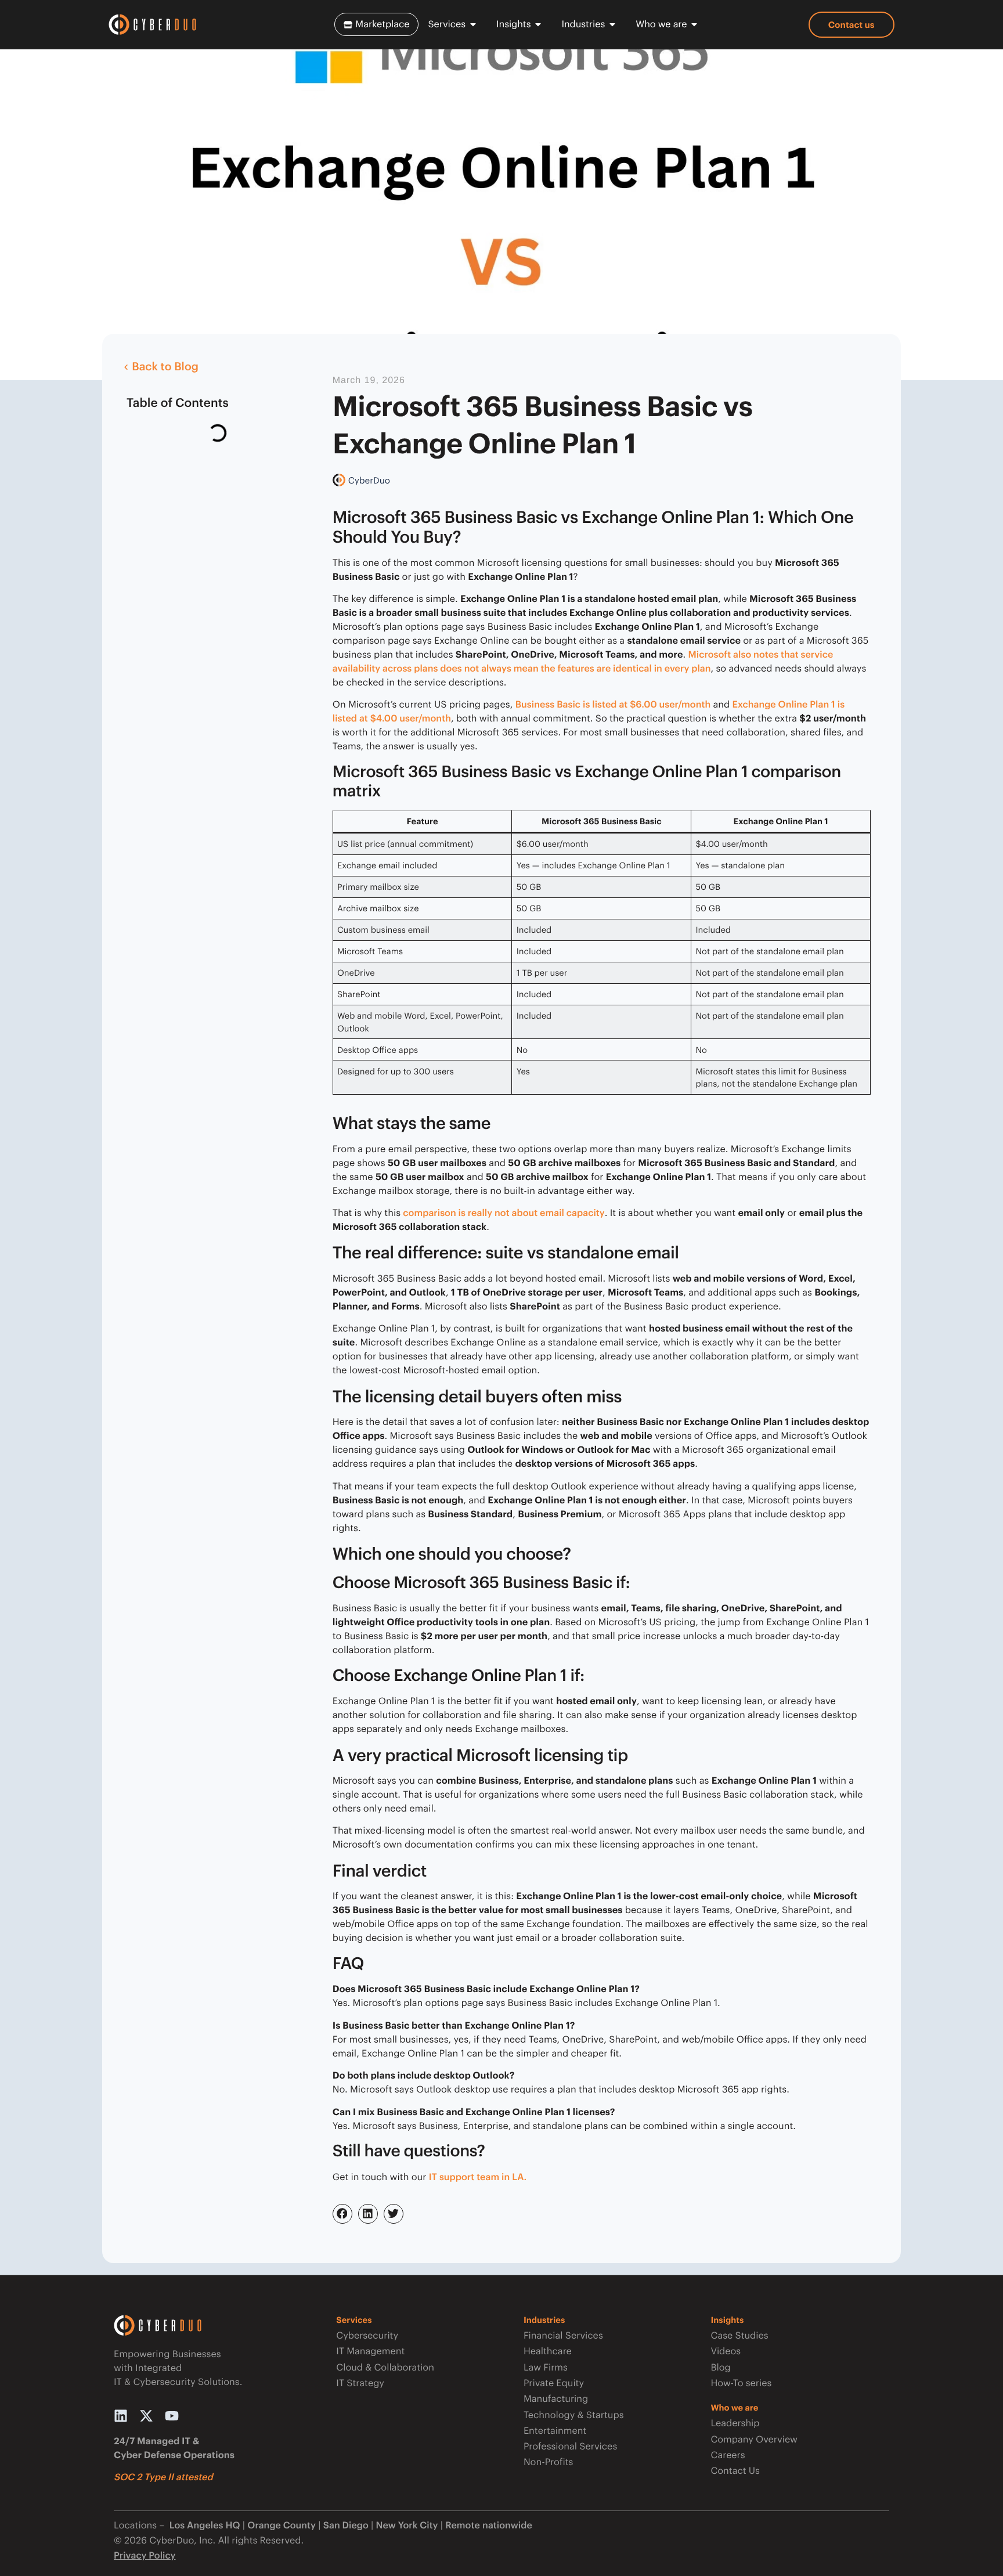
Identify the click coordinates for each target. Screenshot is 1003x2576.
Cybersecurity (367, 2335)
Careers (728, 2455)
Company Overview (754, 2439)
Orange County (282, 2525)
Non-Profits (548, 2462)
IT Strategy (360, 2383)
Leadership (735, 2423)
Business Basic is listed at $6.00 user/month (613, 704)
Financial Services (563, 2335)
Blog (720, 2367)
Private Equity (554, 2383)
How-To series (741, 2383)
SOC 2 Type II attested (163, 2477)
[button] (342, 2214)
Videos (726, 2351)
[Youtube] (172, 2416)
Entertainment (555, 2431)
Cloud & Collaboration (385, 2367)
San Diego (346, 2525)
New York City (407, 2525)
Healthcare (548, 2351)
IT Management (370, 2351)
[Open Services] (473, 24)
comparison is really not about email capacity (504, 1213)
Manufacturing (556, 2399)
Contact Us (735, 2471)
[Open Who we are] (694, 24)
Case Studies (739, 2335)
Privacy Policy (145, 2555)
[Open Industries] (612, 24)
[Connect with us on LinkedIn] (121, 2416)
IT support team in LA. (478, 2177)
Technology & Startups (574, 2415)
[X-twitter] (146, 2416)
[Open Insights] (538, 24)
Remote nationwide (488, 2525)
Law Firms (546, 2367)
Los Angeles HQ (203, 2525)
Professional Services (570, 2446)
